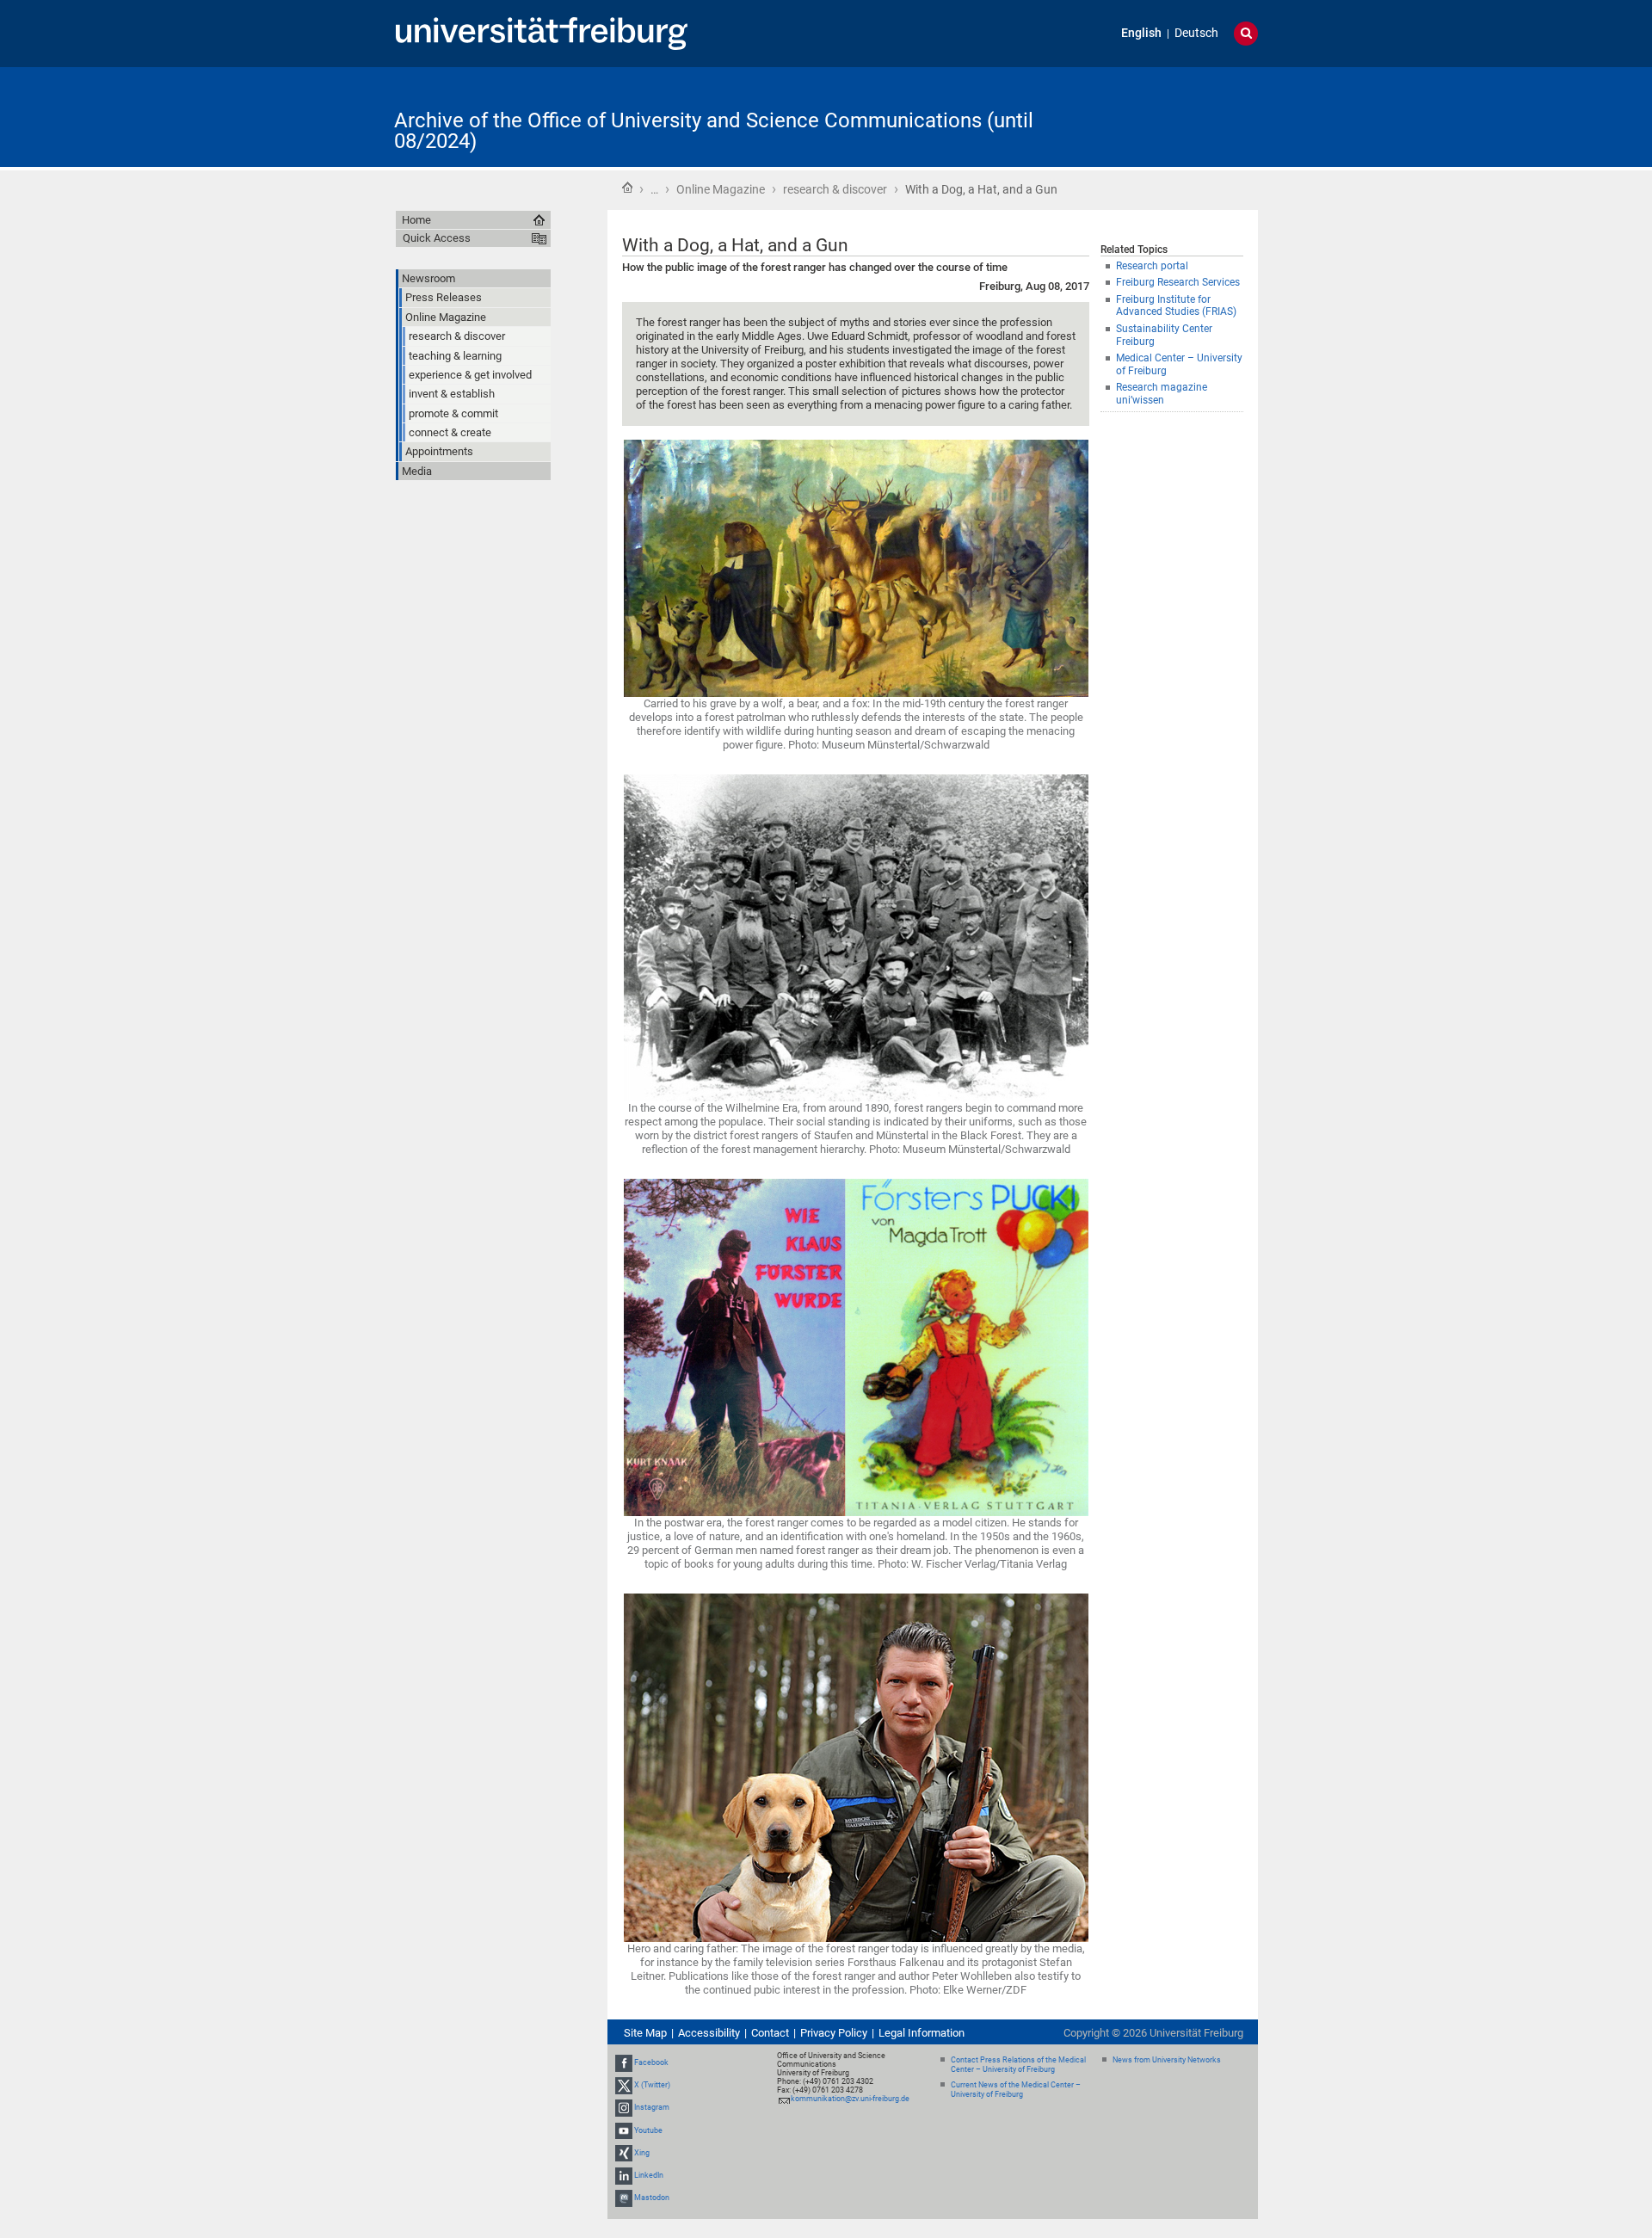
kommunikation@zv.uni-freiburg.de (850, 2099)
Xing (642, 2153)
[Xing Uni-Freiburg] (624, 2153)
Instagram (652, 2108)
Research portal (1152, 266)
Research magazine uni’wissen (1162, 394)
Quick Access (437, 238)
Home (627, 188)
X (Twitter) (652, 2085)
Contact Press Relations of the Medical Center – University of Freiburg (1018, 2065)
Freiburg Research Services (1178, 282)
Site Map (645, 2033)
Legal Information (922, 2033)
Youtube (648, 2130)
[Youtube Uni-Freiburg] (624, 2130)
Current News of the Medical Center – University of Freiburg (1016, 2090)
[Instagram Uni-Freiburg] (624, 2108)
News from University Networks (1167, 2060)
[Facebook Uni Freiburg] (624, 2062)
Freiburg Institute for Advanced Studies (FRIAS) (1176, 306)
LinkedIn (649, 2175)
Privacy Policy (834, 2033)
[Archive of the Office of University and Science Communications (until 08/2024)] (1174, 116)
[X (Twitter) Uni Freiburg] (624, 2085)
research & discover (835, 189)
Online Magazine (721, 189)
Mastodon (652, 2198)
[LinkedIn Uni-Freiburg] (624, 2175)
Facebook (651, 2062)
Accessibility (709, 2033)
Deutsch (1196, 33)
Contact (770, 2033)
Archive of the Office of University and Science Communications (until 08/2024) (714, 131)
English (1141, 33)
